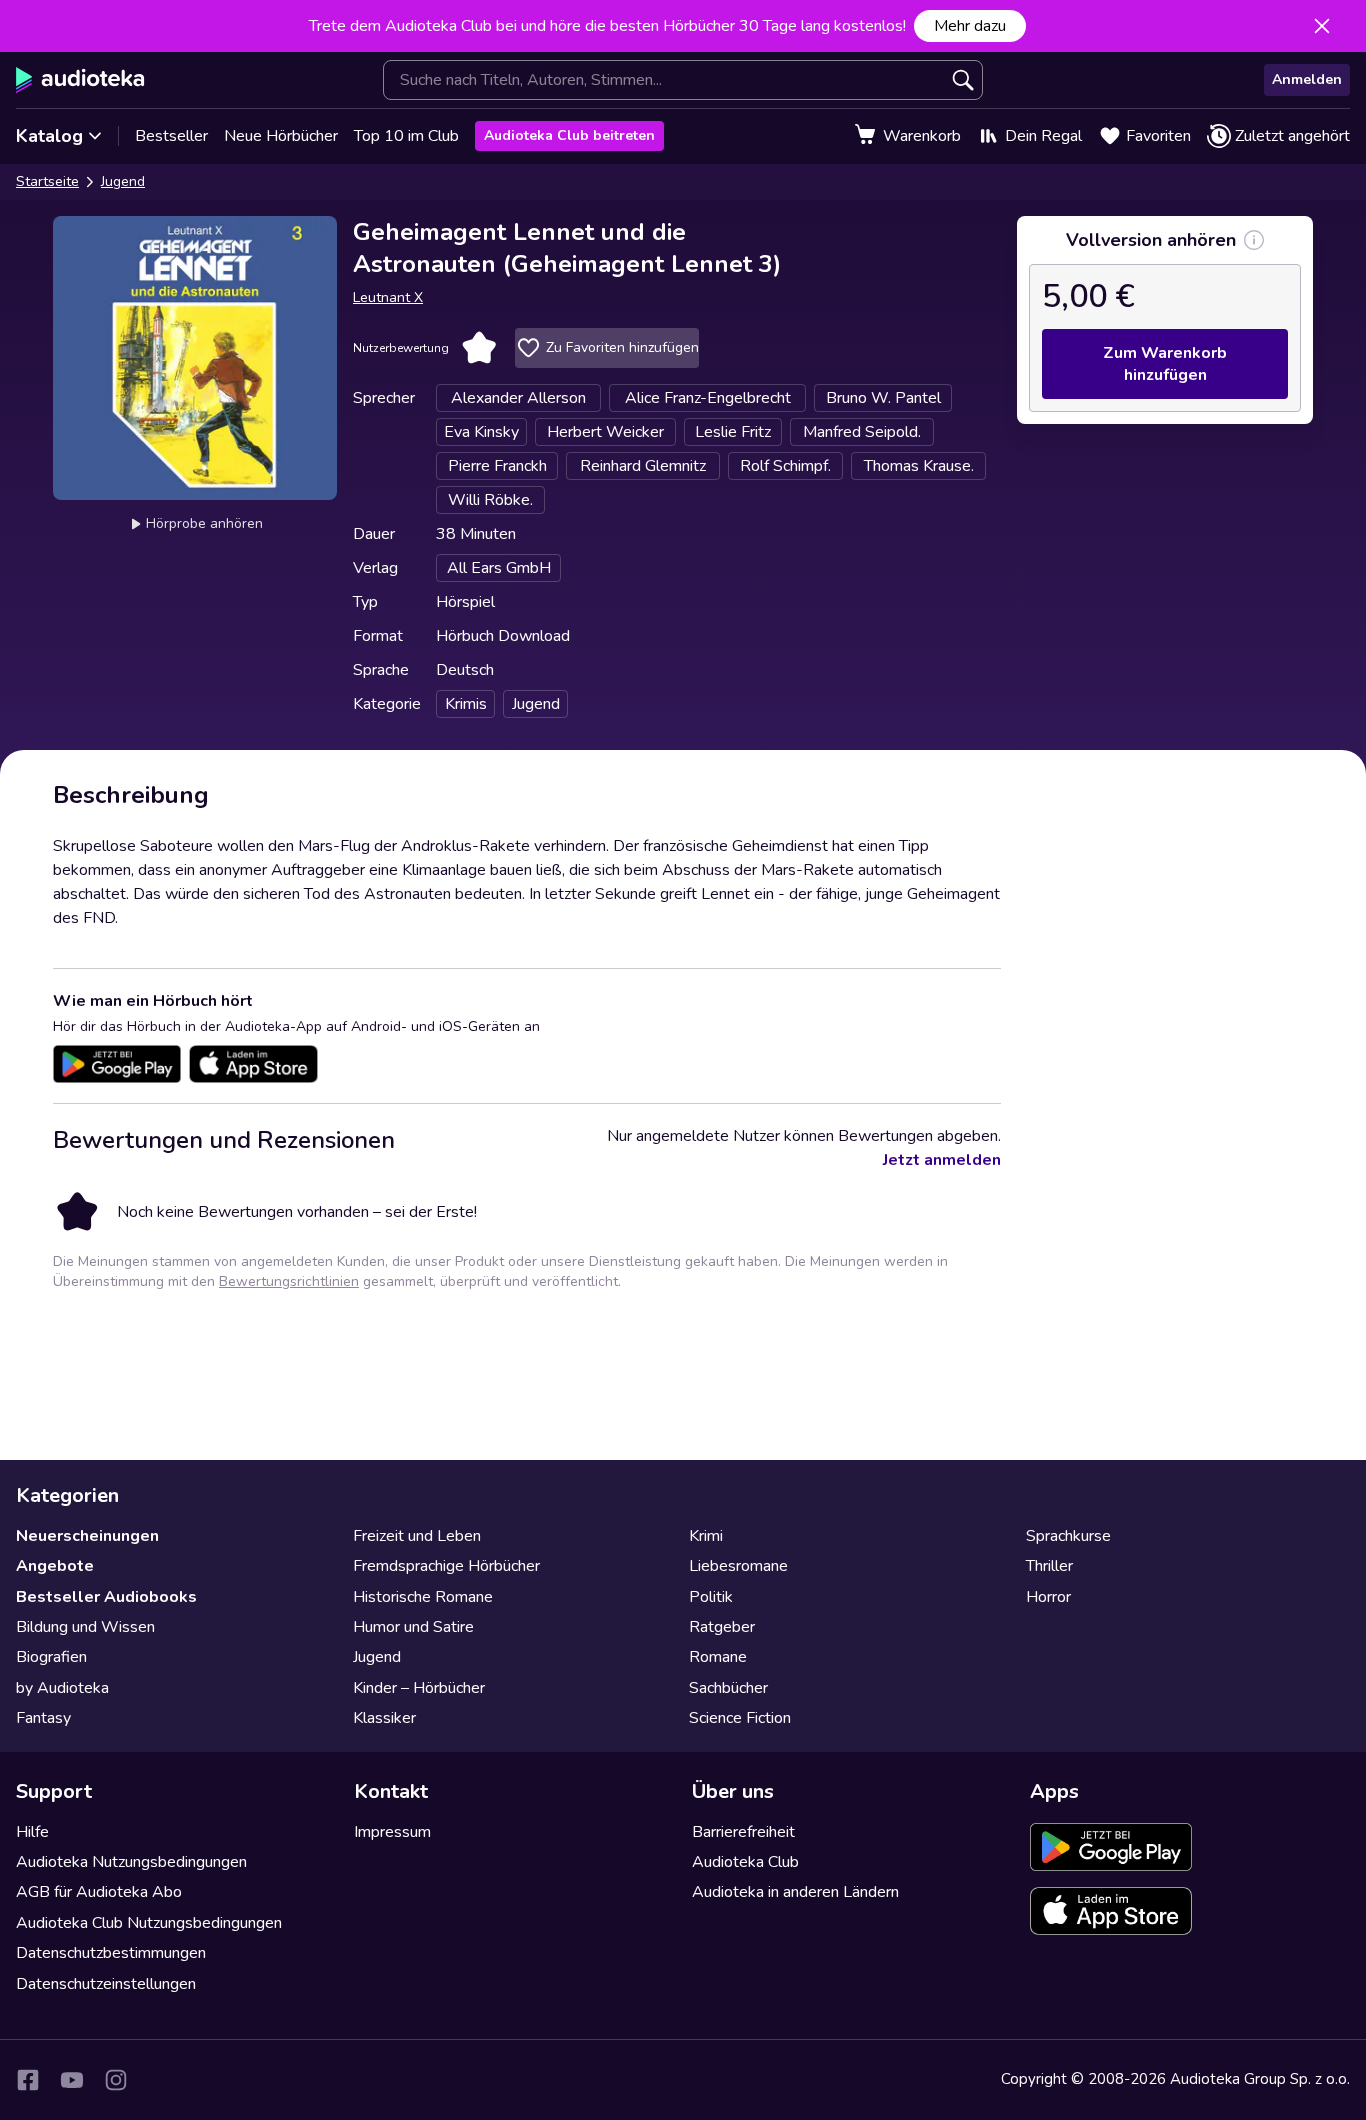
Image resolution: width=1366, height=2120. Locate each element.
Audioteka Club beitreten (569, 135)
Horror (1048, 1597)
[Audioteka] (80, 80)
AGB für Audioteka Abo (99, 1892)
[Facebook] (28, 2080)
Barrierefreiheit (743, 1832)
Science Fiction (740, 1718)
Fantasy (43, 1718)
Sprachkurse (1068, 1536)
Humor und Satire (413, 1627)
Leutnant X (388, 297)
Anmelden (1307, 79)
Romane (718, 1657)
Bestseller (171, 136)
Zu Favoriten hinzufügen (622, 347)
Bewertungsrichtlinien (289, 1281)
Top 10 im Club (406, 136)
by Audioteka (62, 1688)
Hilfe (32, 1832)
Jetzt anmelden (942, 1160)
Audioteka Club (745, 1862)
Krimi (706, 1536)
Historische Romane (423, 1597)
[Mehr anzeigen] (1254, 240)
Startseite (47, 181)
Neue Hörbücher (281, 136)
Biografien (51, 1657)
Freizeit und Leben (417, 1536)
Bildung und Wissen (85, 1627)
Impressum (392, 1832)
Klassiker (384, 1718)
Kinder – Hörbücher (419, 1688)
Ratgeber (722, 1627)
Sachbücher (728, 1688)
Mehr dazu (970, 26)
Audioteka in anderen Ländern (795, 1892)
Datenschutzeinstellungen (106, 1984)
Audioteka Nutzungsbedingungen (131, 1862)
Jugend (123, 181)
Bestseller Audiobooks (106, 1597)
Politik (711, 1597)
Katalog (49, 136)
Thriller (1049, 1566)
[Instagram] (116, 2080)
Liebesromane (738, 1566)
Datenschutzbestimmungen (111, 1953)
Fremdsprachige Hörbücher (446, 1566)
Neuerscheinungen (87, 1536)
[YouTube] (72, 2080)
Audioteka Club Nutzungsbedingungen (149, 1923)
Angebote (55, 1566)
